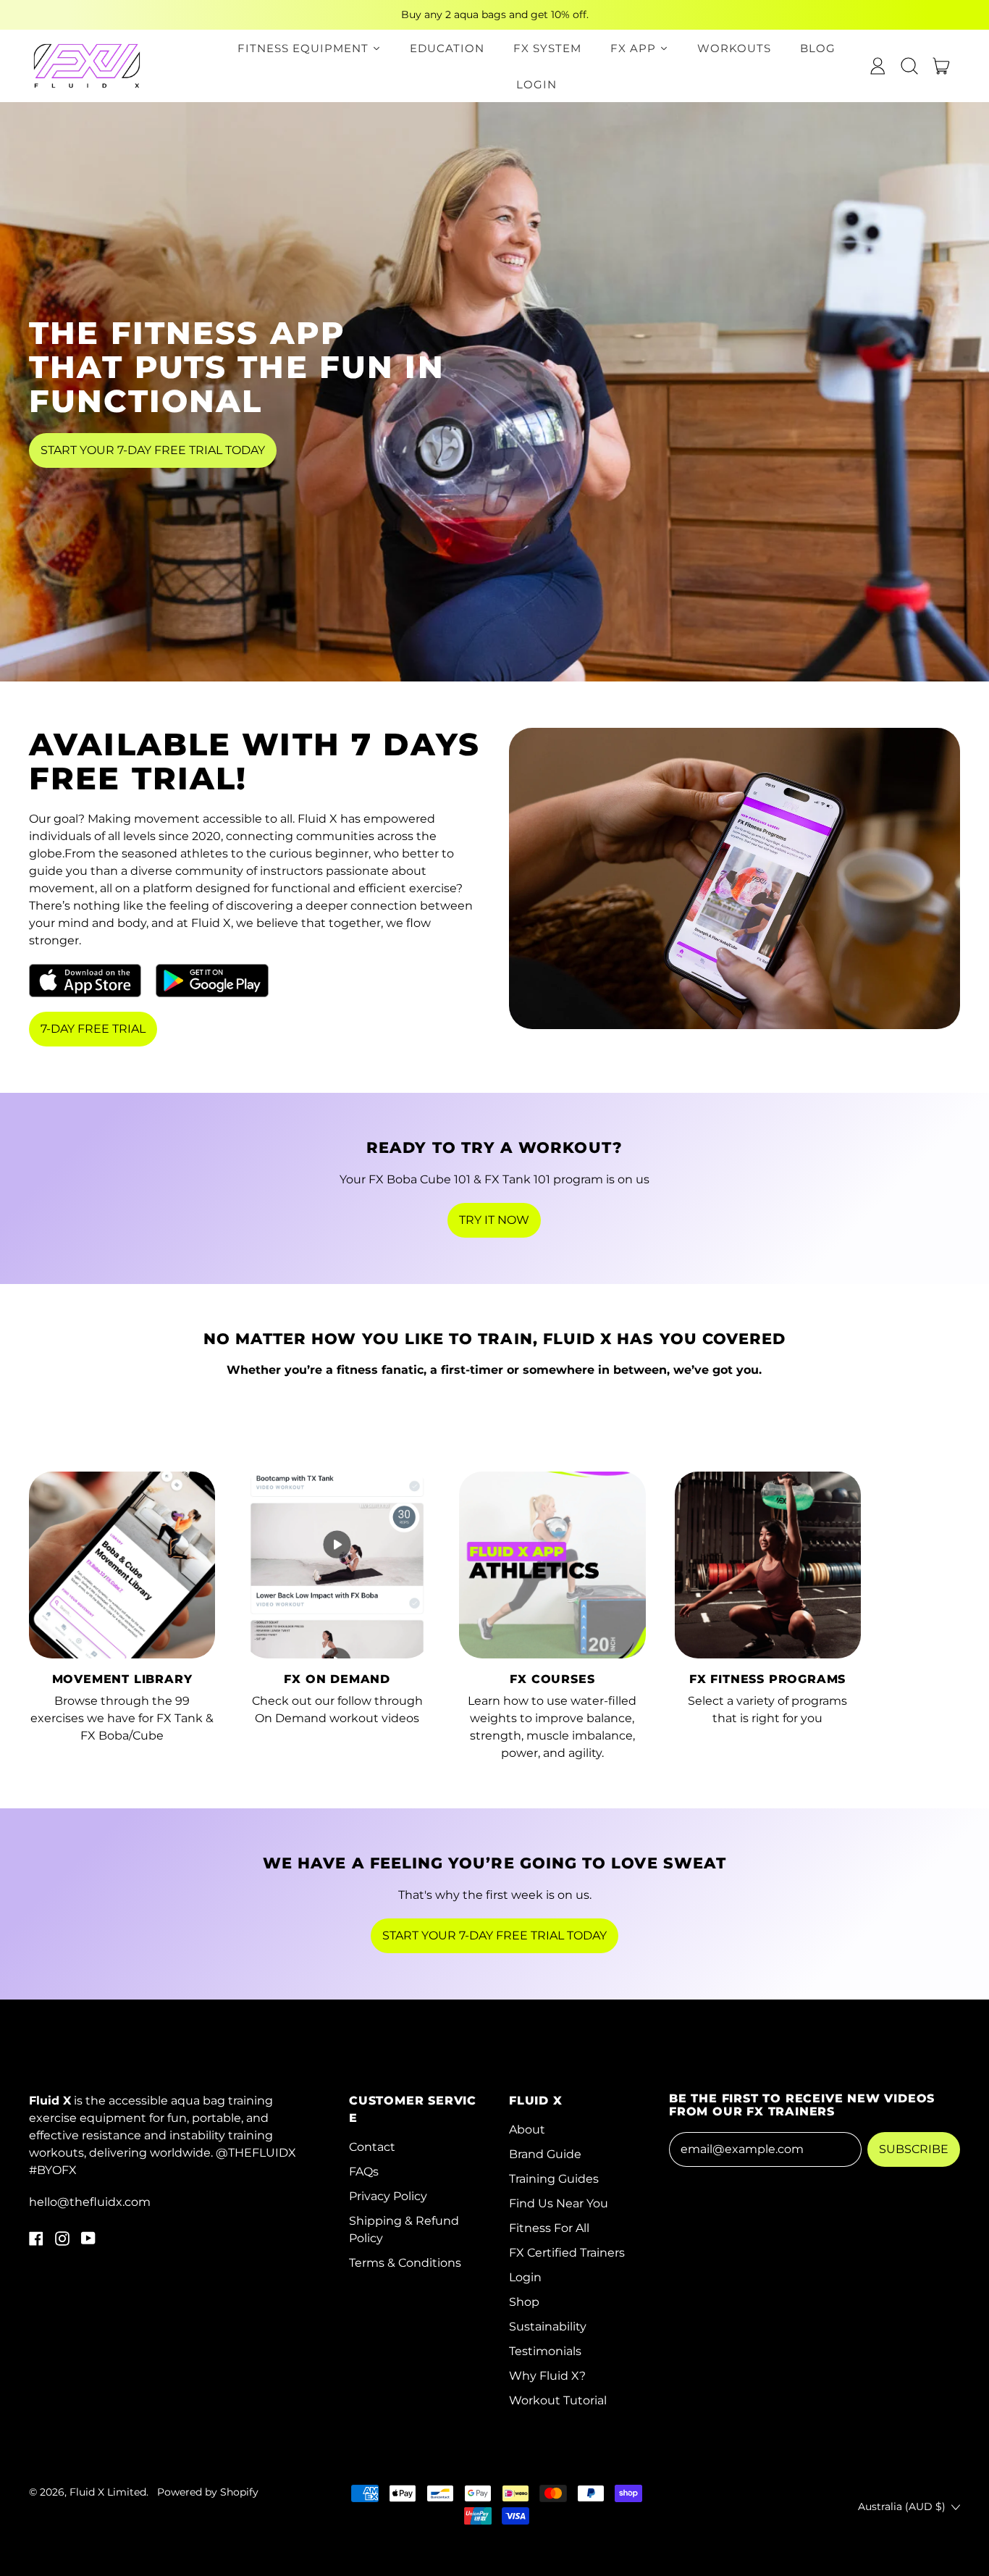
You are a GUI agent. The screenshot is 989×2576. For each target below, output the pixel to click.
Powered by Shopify (208, 2492)
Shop (524, 2302)
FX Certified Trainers (567, 2253)
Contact (372, 2147)
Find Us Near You (559, 2203)
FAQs (364, 2172)
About (527, 2130)
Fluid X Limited (108, 2492)
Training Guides (554, 2179)
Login (525, 2277)
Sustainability (548, 2327)
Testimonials (545, 2351)
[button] (909, 66)
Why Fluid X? (547, 2376)
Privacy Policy (388, 2196)
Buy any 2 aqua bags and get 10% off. (495, 14)
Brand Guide (545, 2154)
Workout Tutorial (558, 2400)
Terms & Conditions (405, 2263)
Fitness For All (549, 2228)
